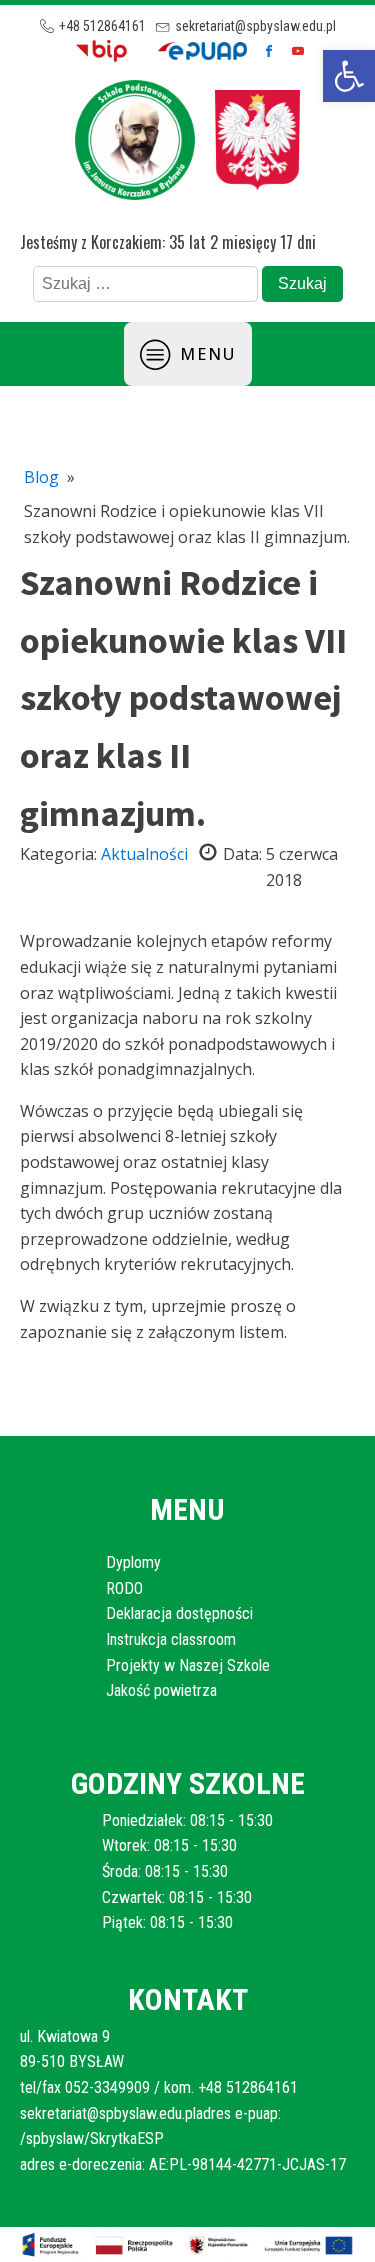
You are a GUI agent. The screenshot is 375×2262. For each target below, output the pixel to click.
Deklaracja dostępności (179, 1613)
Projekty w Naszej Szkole (188, 1665)
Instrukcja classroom (171, 1639)
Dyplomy (133, 1562)
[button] (349, 76)
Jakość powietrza (161, 1690)
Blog (41, 477)
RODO (124, 1588)
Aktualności (144, 854)
